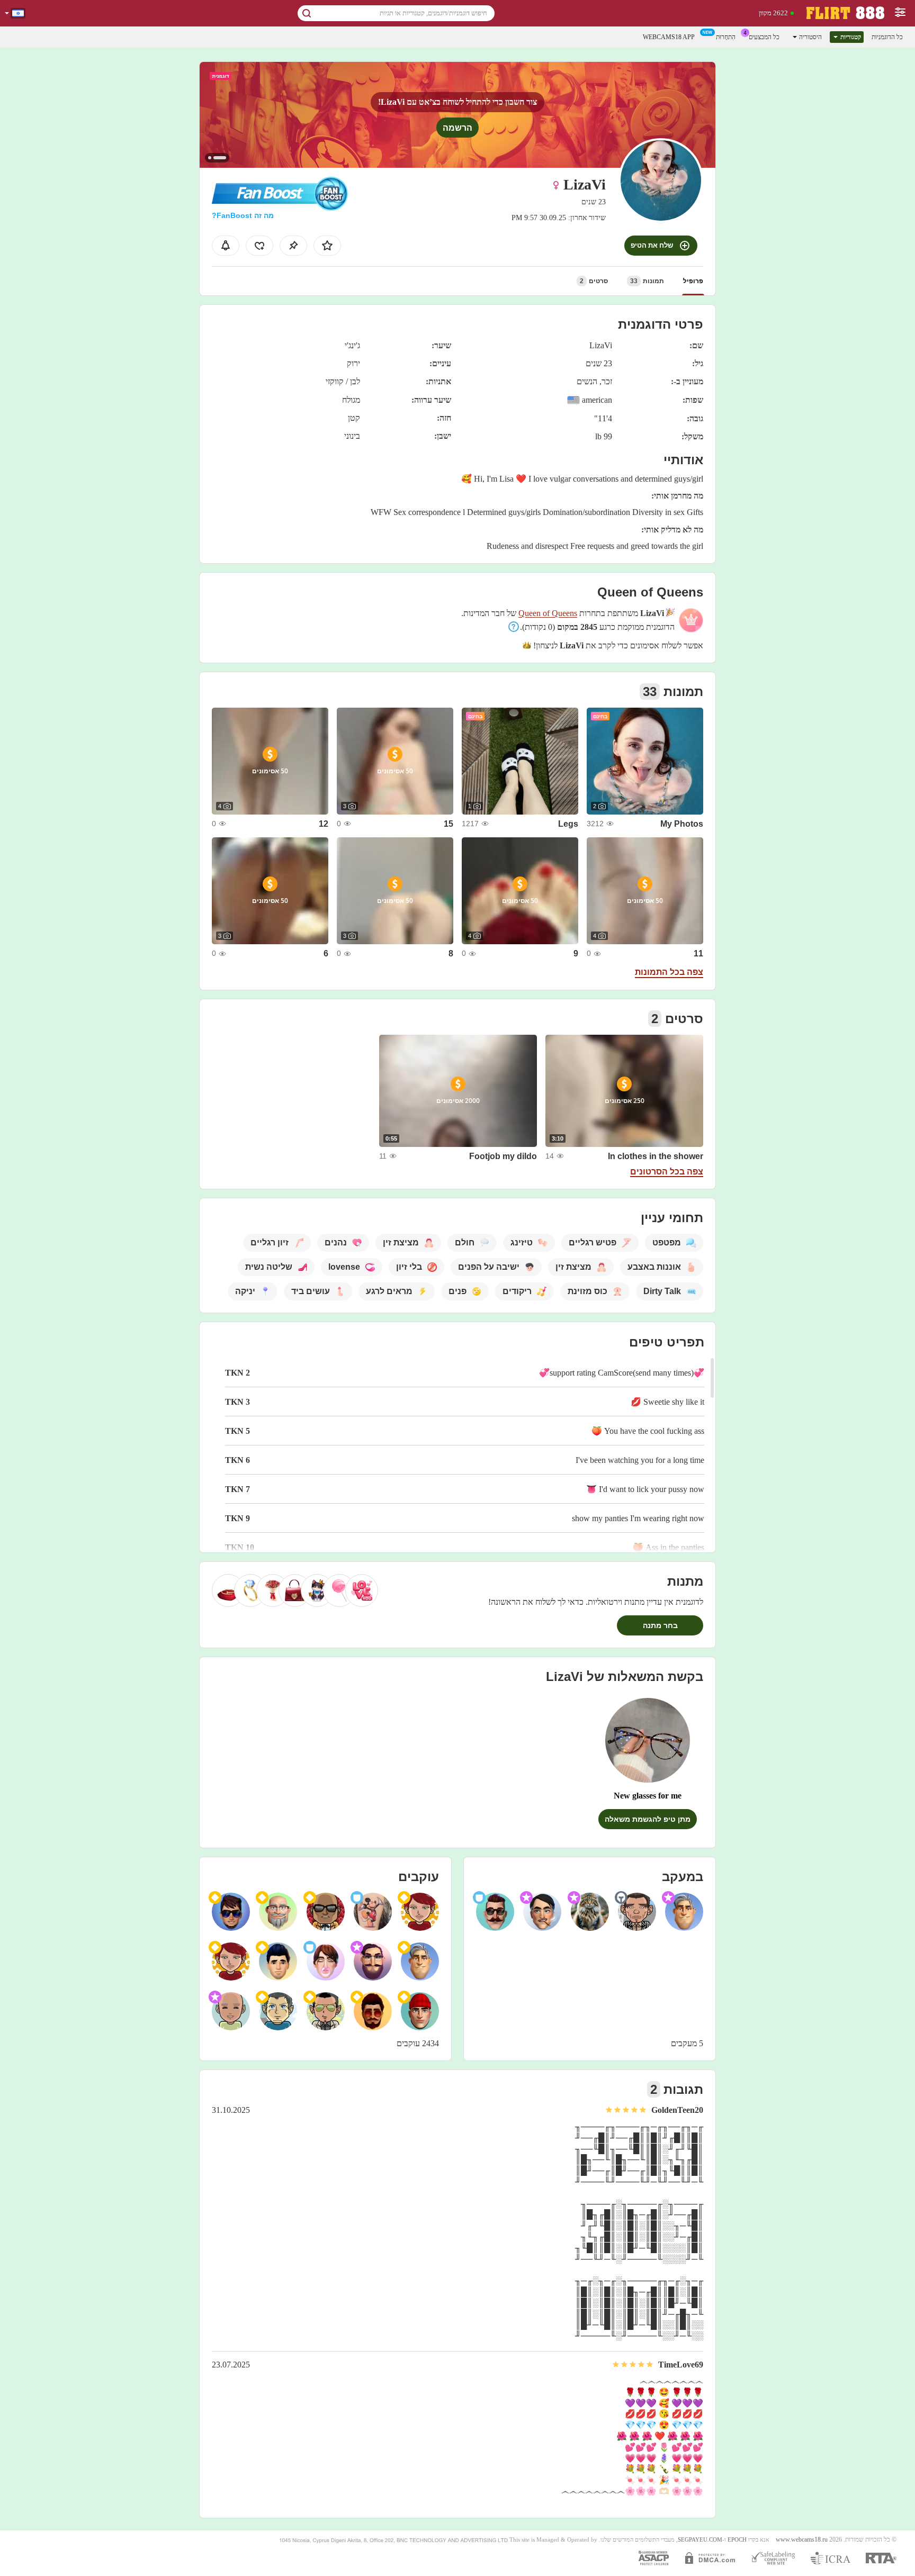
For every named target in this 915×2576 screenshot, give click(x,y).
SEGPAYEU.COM (700, 2540)
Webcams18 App (669, 37)
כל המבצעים (764, 37)
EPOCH (737, 2540)
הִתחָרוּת (726, 37)
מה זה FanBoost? (243, 215)
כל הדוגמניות (887, 37)
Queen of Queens (548, 613)
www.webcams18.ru (802, 2540)
